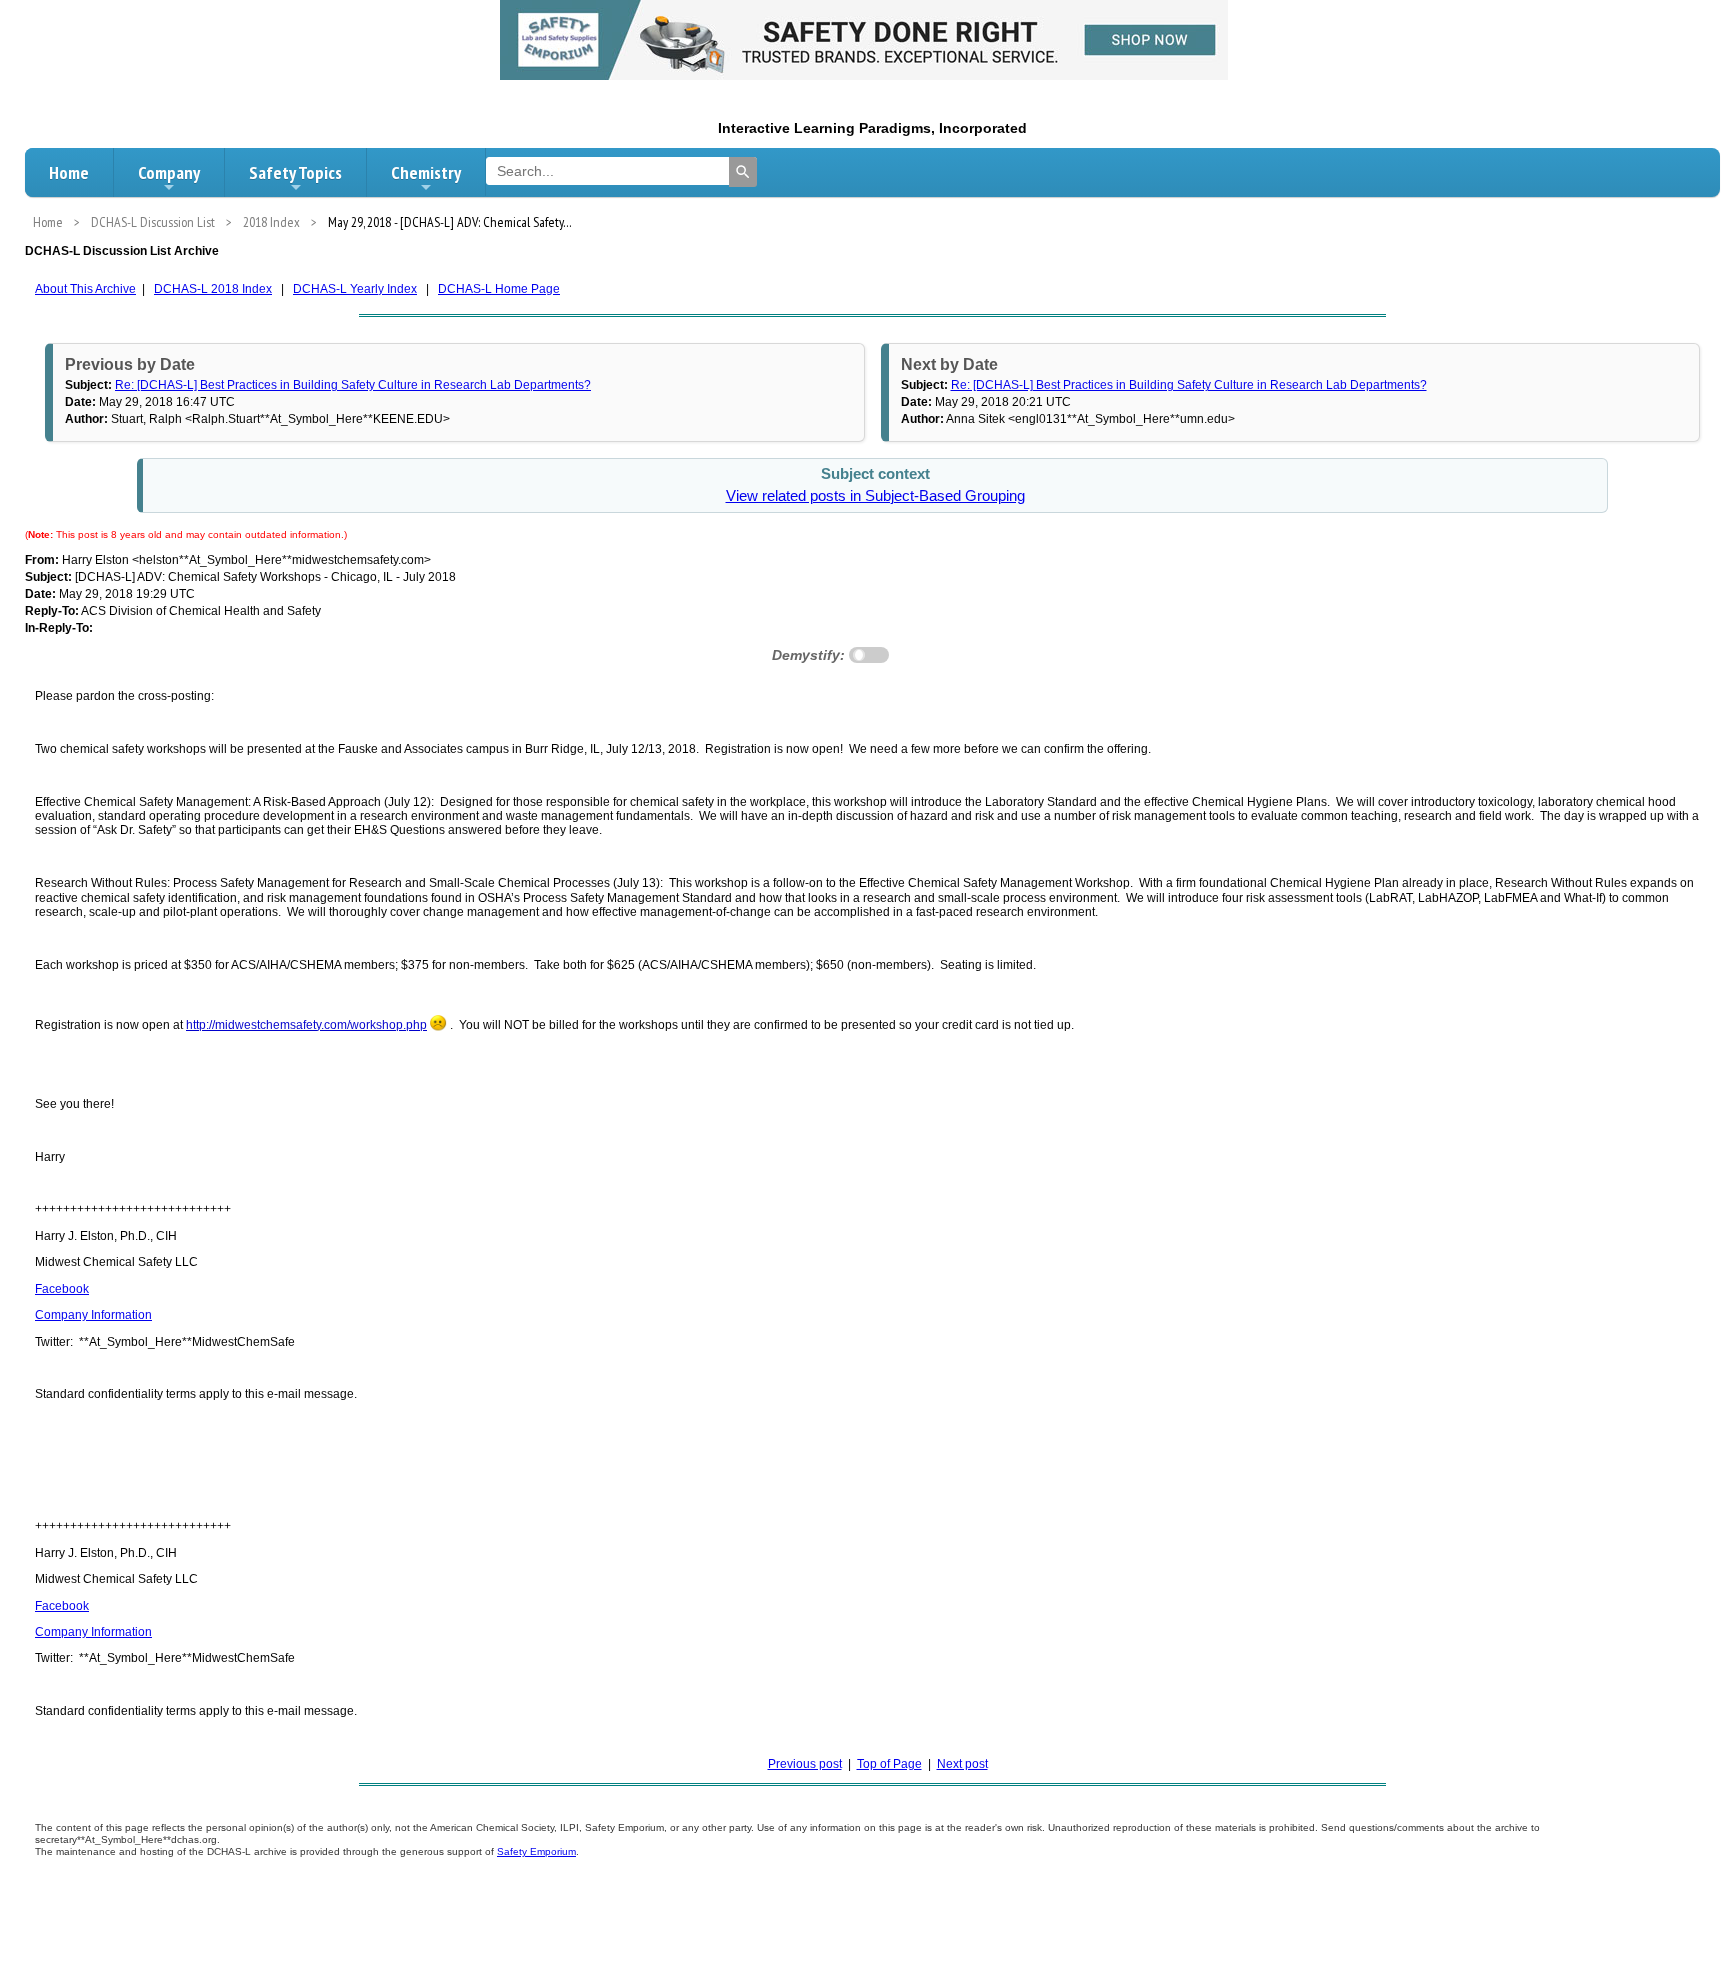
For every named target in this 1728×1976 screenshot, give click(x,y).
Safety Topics (295, 172)
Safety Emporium (536, 1851)
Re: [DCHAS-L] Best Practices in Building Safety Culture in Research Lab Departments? (353, 385)
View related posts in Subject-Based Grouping (875, 496)
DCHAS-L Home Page (499, 289)
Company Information (93, 1315)
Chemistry (426, 172)
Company (169, 172)
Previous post (805, 1764)
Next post (962, 1764)
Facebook (62, 1289)
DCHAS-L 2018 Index (213, 289)
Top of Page (889, 1764)
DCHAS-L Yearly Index (355, 289)
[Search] (743, 172)
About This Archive (85, 289)
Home (69, 172)
